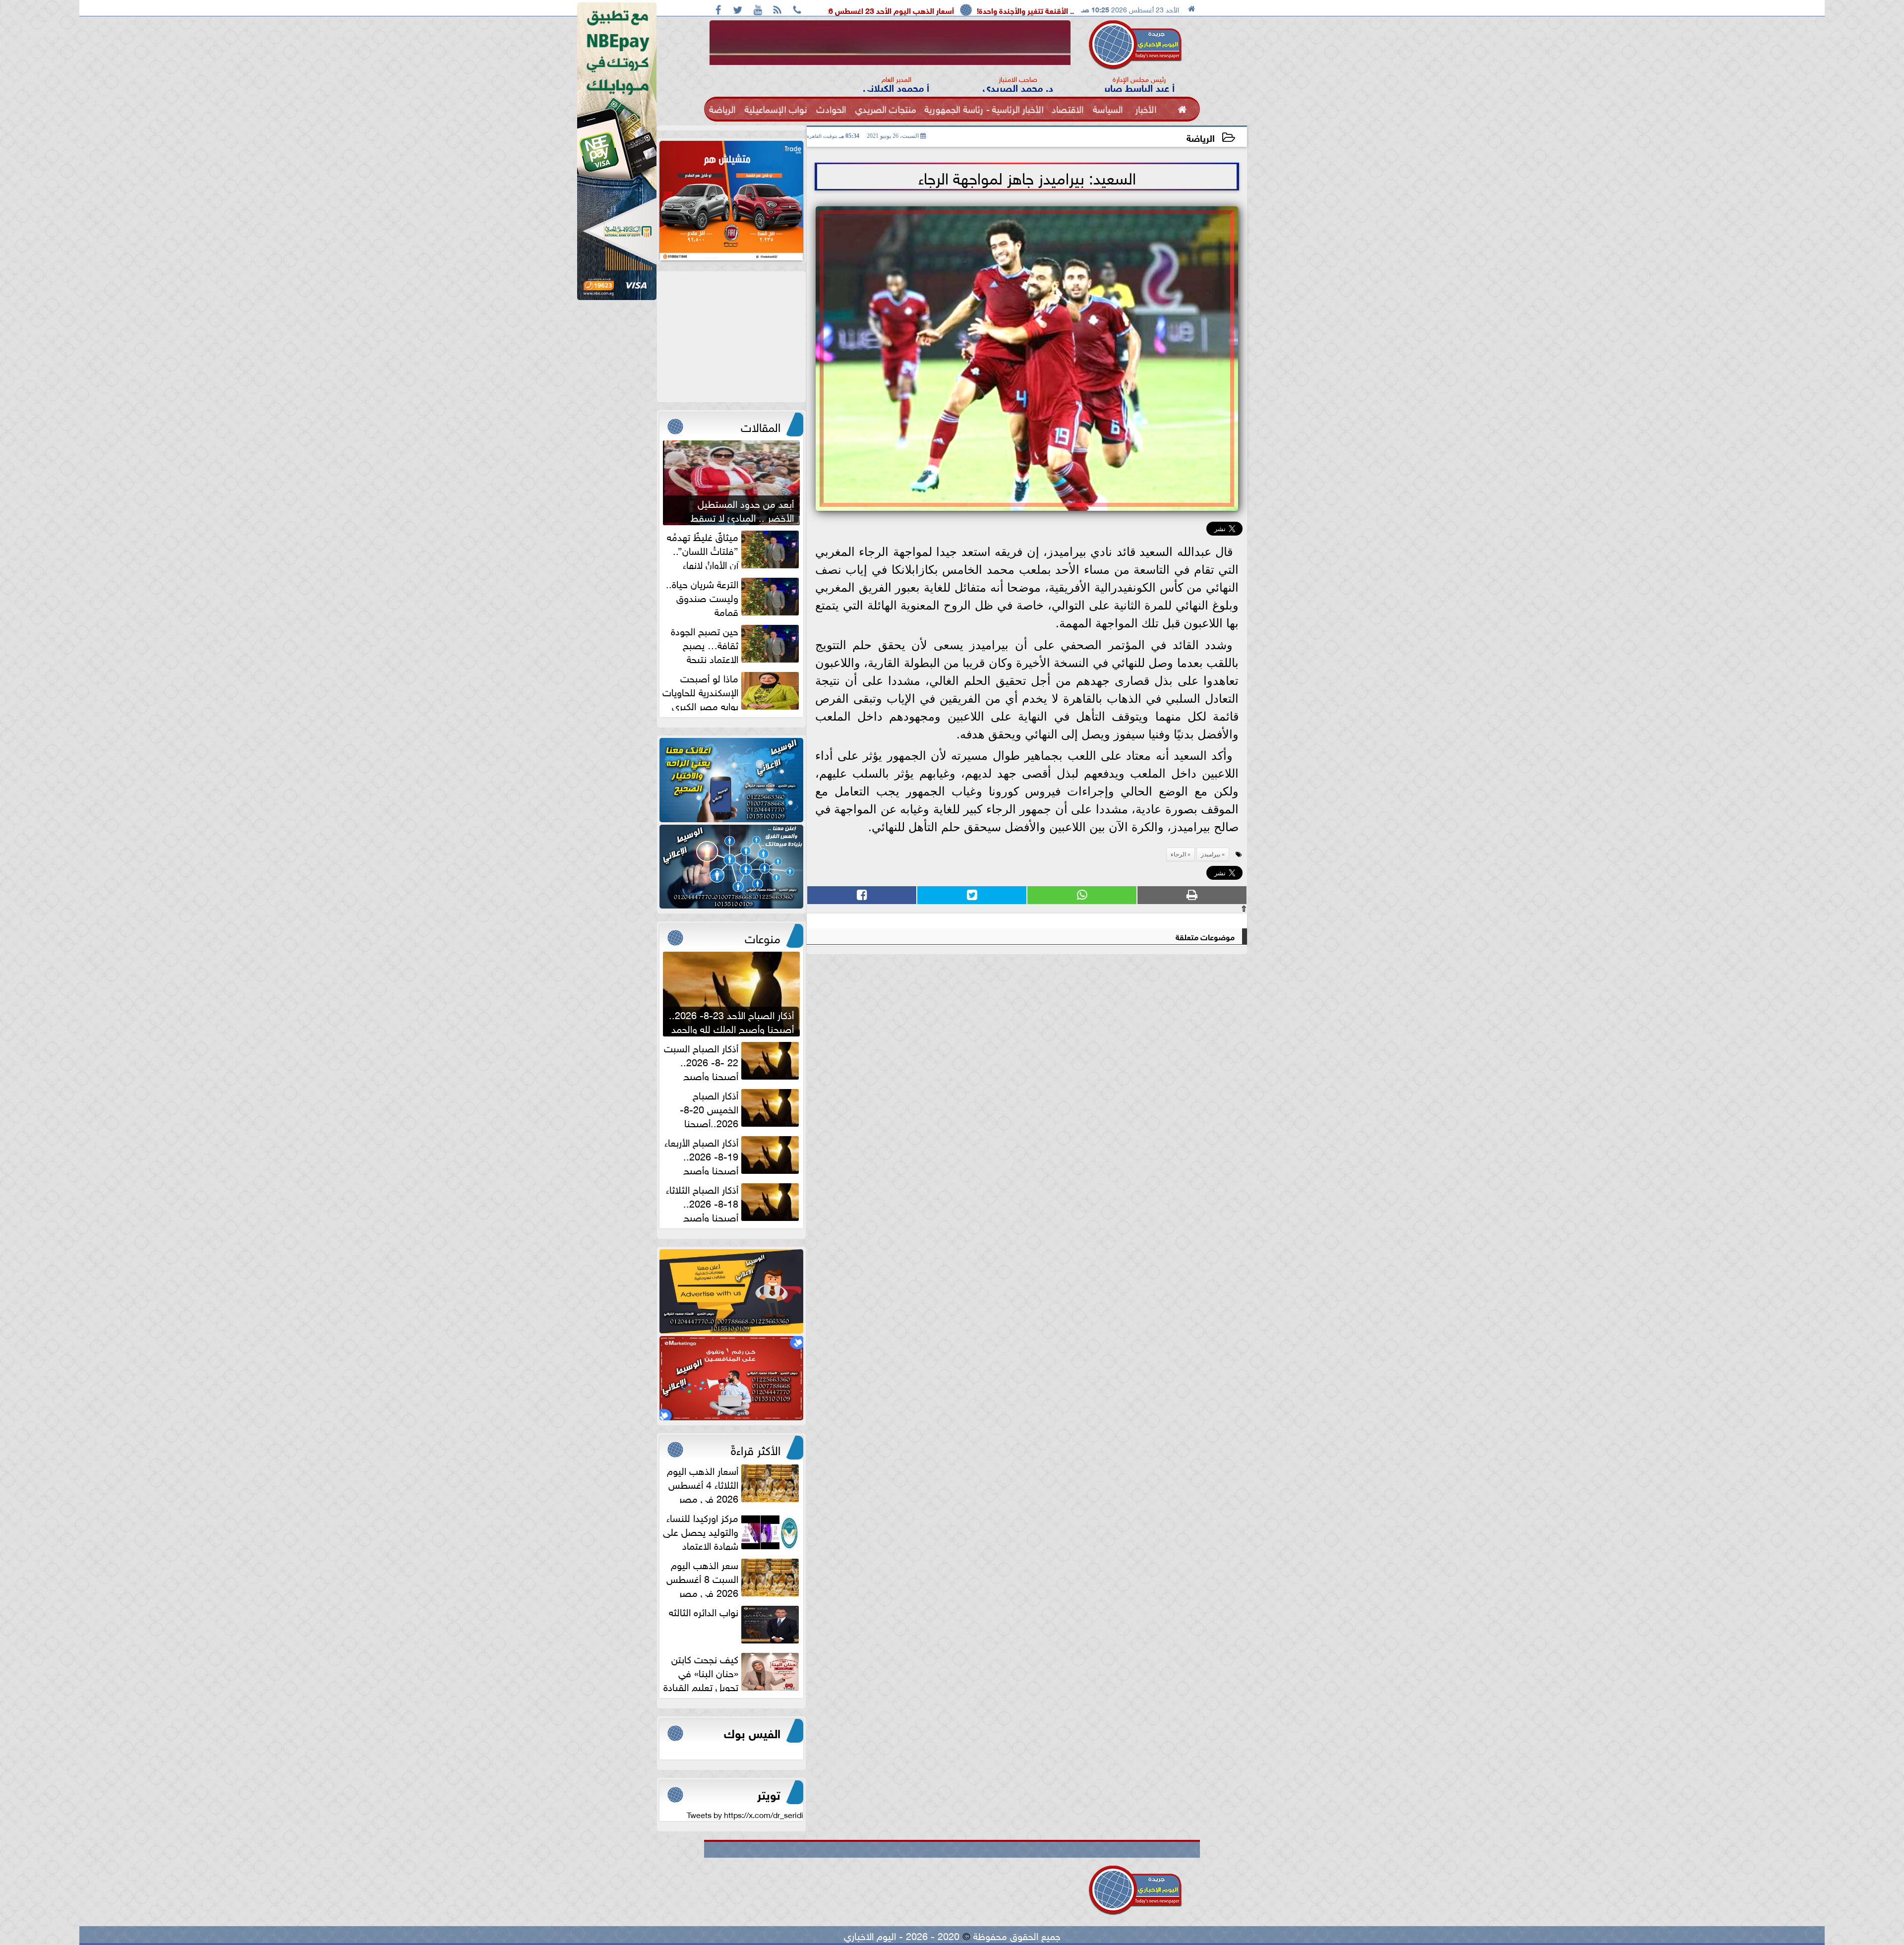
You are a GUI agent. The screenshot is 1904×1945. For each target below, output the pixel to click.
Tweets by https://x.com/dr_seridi (745, 1814)
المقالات (761, 425)
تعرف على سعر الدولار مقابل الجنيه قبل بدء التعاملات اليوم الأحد (864, 10)
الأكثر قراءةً (756, 1449)
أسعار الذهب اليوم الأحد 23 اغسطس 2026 (1060, 10)
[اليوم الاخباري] (731, 780)
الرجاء (1178, 854)
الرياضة (1201, 137)
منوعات (763, 937)
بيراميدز (1211, 854)
